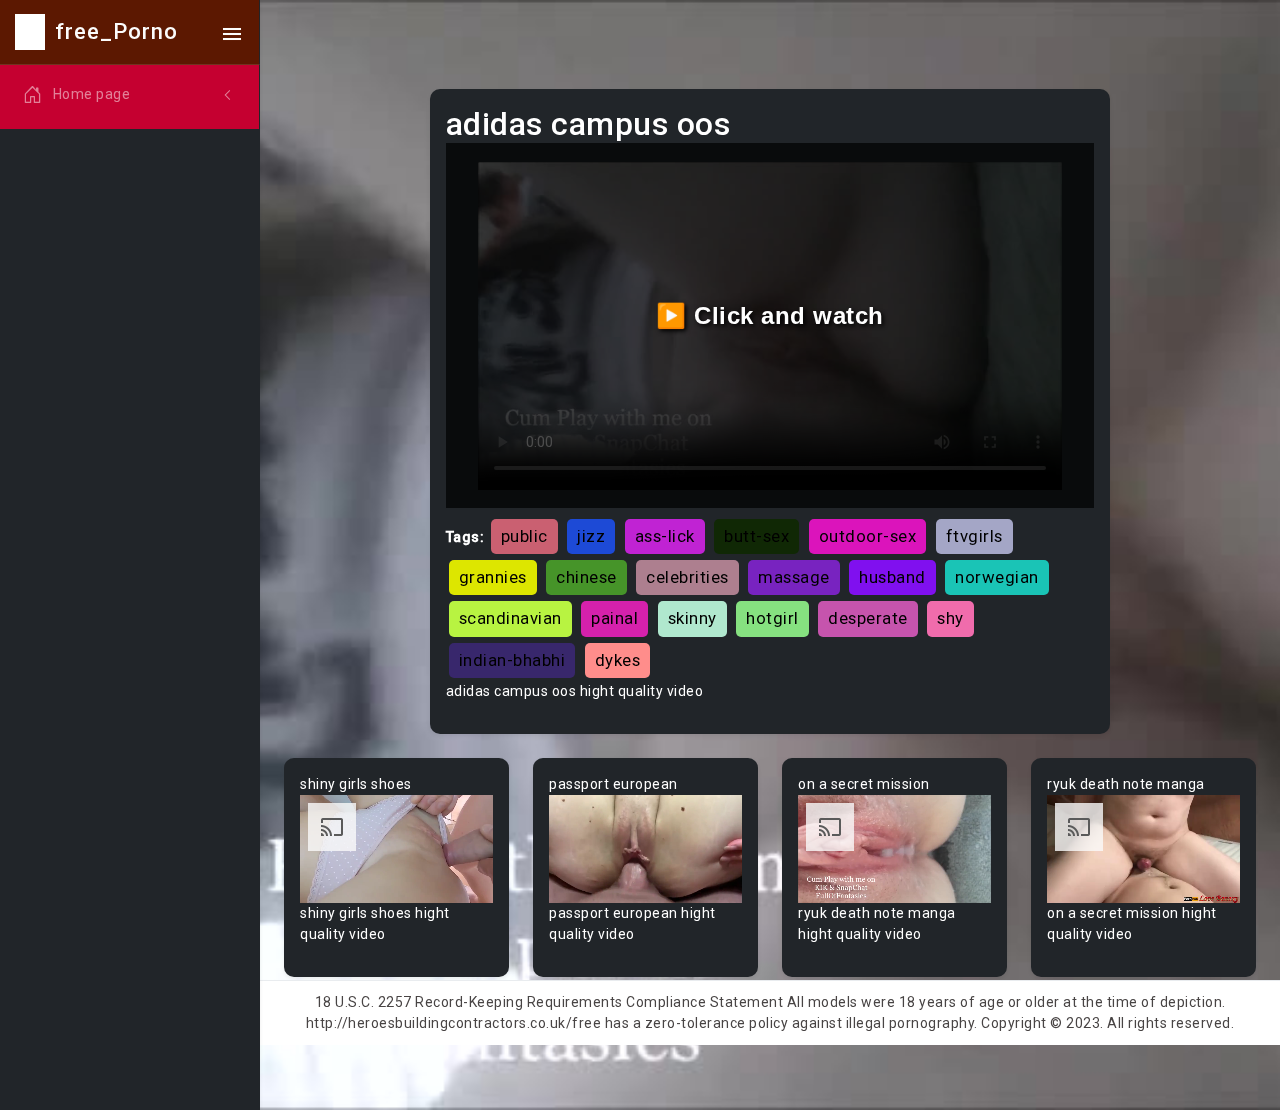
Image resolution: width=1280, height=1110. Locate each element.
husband (892, 577)
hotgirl (772, 618)
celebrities (687, 577)
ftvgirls (974, 536)
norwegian (997, 577)
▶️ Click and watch (770, 315)
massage (794, 577)
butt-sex (756, 536)
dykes (618, 660)
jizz (591, 536)
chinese (586, 577)
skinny (692, 618)
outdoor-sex (868, 536)
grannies (493, 577)
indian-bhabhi (512, 660)
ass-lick (665, 536)
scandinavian (510, 618)
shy (950, 618)
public (524, 536)
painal (614, 618)
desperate (868, 618)
